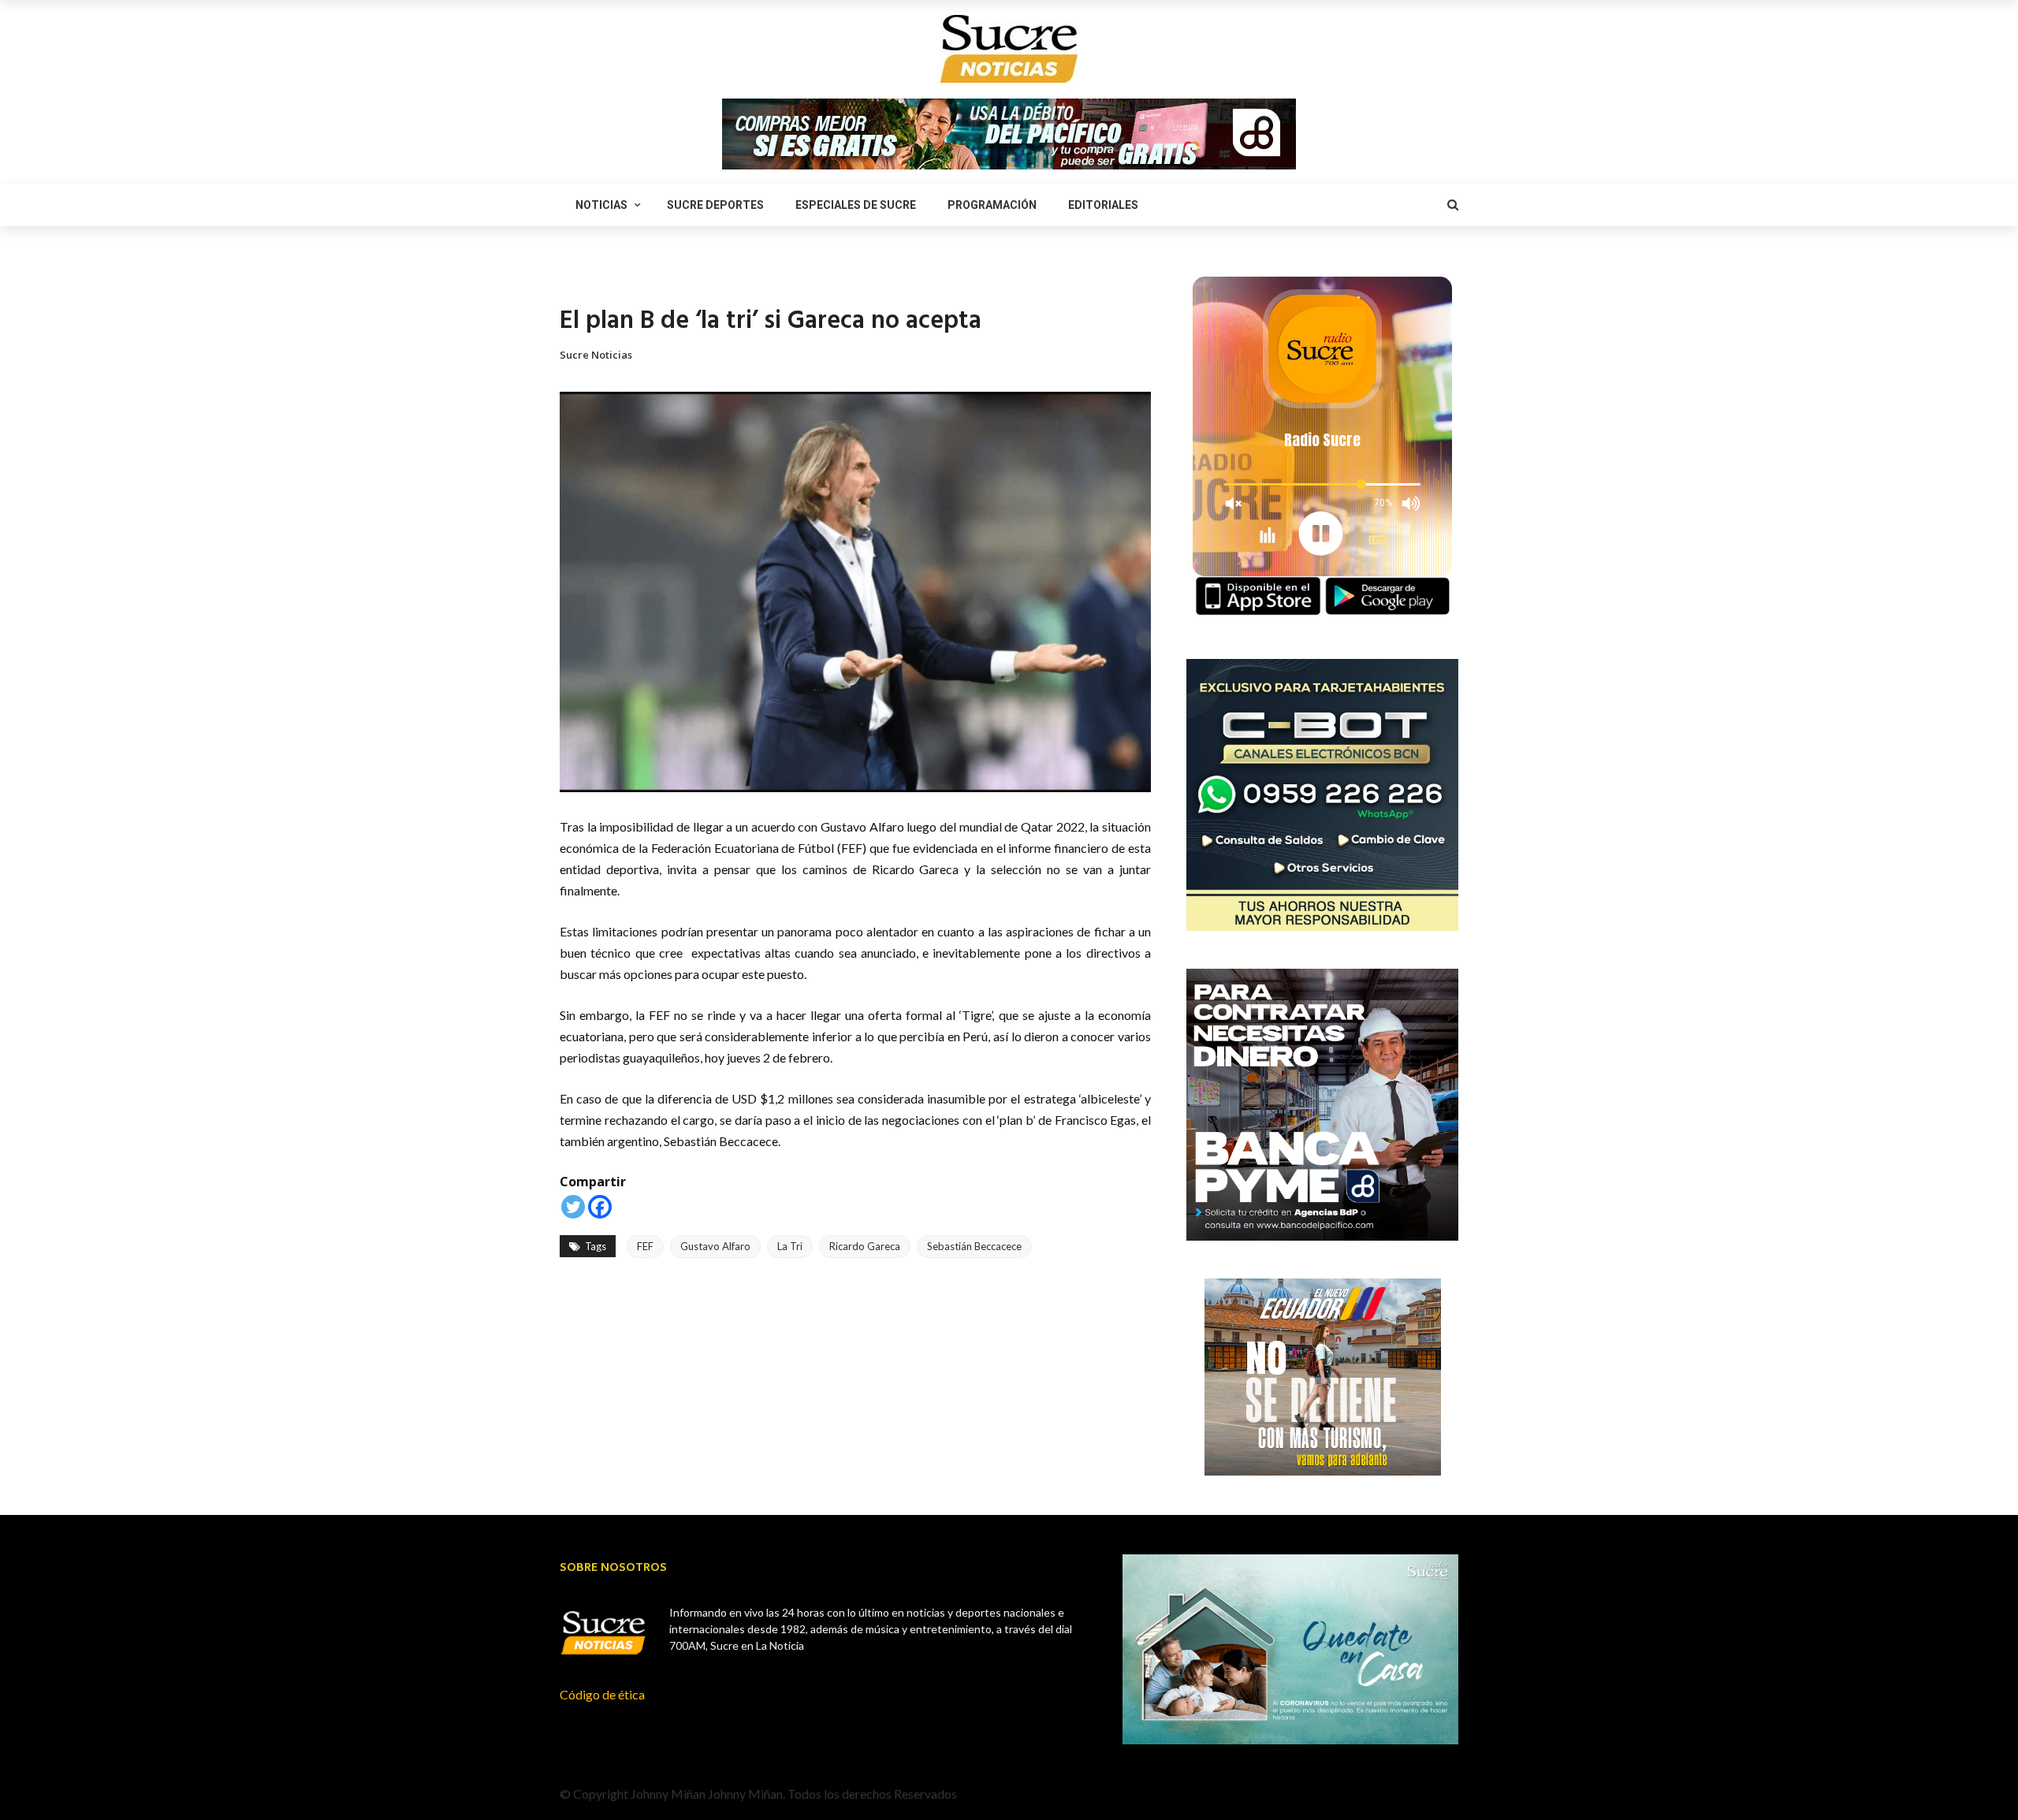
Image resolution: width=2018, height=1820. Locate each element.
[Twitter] (573, 1207)
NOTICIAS (601, 205)
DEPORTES (585, 280)
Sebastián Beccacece (974, 1246)
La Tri (790, 1246)
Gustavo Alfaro (715, 1246)
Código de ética (602, 1694)
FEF (645, 1246)
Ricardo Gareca (865, 1246)
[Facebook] (600, 1207)
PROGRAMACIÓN (992, 205)
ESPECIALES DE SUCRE (856, 205)
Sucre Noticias (596, 355)
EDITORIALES (1103, 205)
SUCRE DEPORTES (715, 205)
